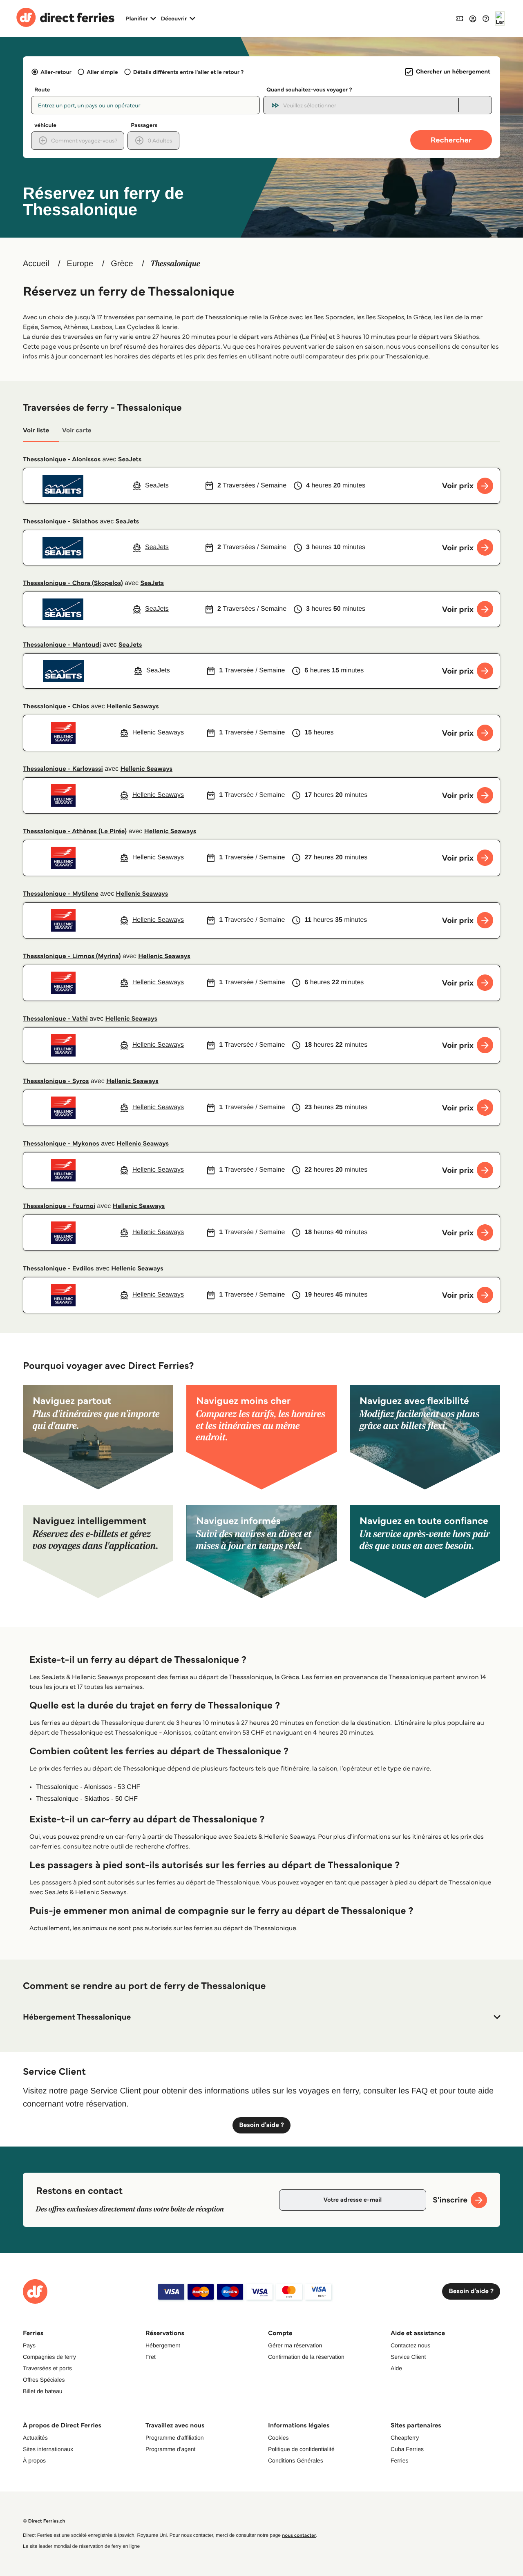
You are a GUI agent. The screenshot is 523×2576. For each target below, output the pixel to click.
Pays (29, 2345)
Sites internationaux (48, 2449)
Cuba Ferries (407, 2449)
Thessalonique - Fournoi (59, 1206)
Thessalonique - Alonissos (62, 459)
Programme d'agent (171, 2449)
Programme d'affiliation (174, 2438)
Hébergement (163, 2345)
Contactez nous (410, 2345)
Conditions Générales (296, 2460)
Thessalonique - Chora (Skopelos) (73, 583)
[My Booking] (460, 18)
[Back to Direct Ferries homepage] (65, 18)
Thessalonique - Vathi (55, 1019)
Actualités (35, 2438)
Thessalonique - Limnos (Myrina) (72, 956)
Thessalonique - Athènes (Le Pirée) (75, 831)
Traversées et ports (47, 2368)
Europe (80, 264)
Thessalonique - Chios (56, 706)
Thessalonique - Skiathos (60, 522)
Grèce (122, 264)
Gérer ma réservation (295, 2345)
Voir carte (77, 430)
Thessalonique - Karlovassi (63, 769)
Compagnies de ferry (49, 2357)
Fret (151, 2357)
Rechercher (451, 140)
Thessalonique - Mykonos (61, 1144)
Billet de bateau (43, 2391)
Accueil (36, 264)
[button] (261, 2017)
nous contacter (299, 2535)
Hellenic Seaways (133, 706)
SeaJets (130, 459)
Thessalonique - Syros (56, 1081)
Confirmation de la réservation (306, 2357)
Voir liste (36, 430)
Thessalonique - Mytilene (61, 894)
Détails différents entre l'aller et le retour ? (189, 72)
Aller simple (102, 72)
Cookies (278, 2438)
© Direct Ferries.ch (44, 2521)
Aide (396, 2368)
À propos (34, 2460)
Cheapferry (405, 2438)
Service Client (408, 2357)
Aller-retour (56, 72)
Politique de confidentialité (301, 2449)
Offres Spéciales (44, 2380)
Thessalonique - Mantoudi (62, 645)
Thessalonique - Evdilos (58, 1269)
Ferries (400, 2460)
